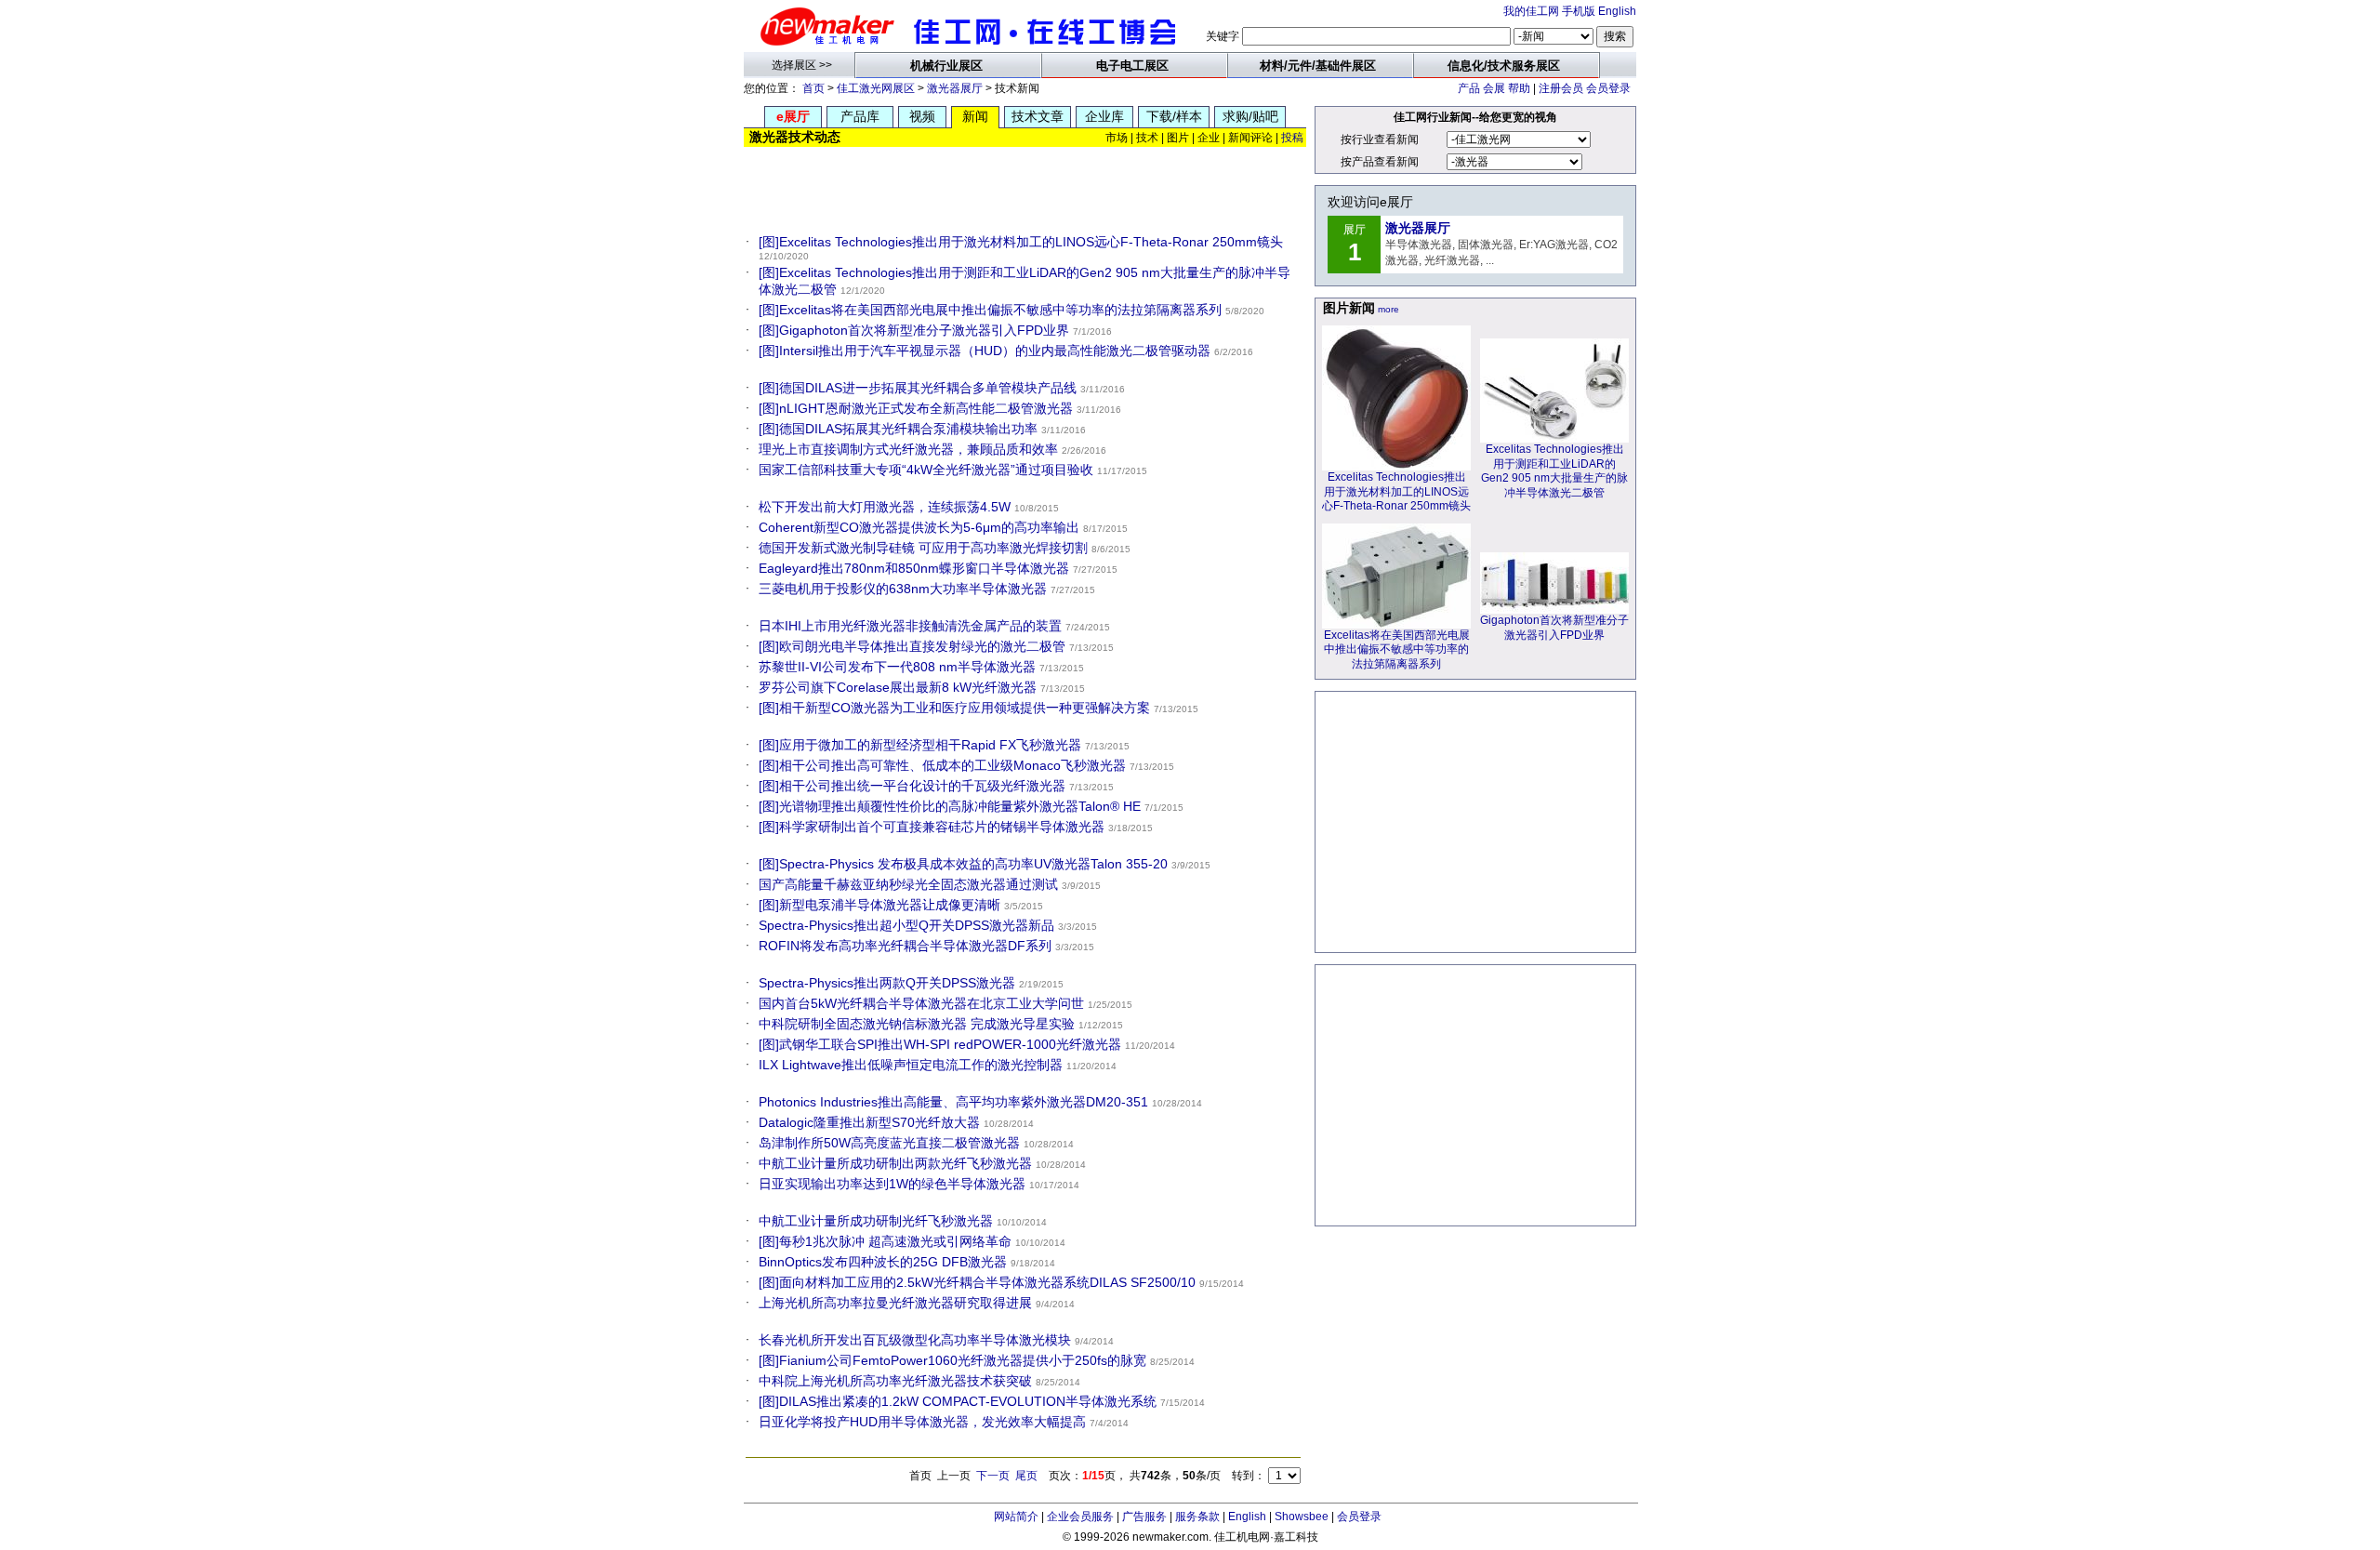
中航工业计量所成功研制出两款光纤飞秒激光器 (895, 1163)
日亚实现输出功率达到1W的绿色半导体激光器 (892, 1184)
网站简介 (1016, 1517)
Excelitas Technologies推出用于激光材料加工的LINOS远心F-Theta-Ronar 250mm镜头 (1396, 491)
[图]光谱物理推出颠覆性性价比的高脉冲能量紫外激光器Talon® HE (950, 806)
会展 (1494, 88)
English (1617, 11)
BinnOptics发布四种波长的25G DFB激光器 (883, 1262)
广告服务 (1144, 1517)
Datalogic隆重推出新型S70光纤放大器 (869, 1122)
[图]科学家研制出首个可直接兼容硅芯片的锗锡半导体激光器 (932, 827)
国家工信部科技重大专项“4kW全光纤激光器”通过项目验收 (926, 470)
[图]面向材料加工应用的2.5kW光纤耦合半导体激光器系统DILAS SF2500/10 (977, 1282)
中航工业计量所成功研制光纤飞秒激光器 (876, 1221)
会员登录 (1608, 88)
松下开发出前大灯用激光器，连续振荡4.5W (885, 507)
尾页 (1026, 1476)
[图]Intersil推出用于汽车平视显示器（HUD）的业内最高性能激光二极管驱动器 (985, 351)
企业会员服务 (1080, 1517)
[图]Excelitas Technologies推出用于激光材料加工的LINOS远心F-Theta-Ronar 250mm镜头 (1021, 242)
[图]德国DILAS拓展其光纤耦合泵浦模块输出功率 (898, 429)
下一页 (993, 1476)
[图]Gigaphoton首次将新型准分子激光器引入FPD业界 (914, 330)
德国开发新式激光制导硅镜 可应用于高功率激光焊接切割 (923, 548)
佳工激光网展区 (876, 88)
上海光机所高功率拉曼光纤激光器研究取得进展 (895, 1303)
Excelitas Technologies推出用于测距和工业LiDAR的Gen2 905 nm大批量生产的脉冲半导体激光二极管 (1554, 471)
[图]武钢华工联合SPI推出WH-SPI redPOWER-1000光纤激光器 (940, 1044)
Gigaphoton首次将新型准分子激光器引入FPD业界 (1554, 628)
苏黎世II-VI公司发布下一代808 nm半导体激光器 (897, 667)
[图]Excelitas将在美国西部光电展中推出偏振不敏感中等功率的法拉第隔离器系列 (990, 310)
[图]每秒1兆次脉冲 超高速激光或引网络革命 (885, 1241)
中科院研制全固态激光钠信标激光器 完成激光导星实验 (917, 1024)
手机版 (1579, 11)
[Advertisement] (1026, 186)
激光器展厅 (955, 88)
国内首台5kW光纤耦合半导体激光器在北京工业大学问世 (921, 1003)
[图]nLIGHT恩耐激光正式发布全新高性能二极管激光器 (916, 408)
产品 (1469, 88)
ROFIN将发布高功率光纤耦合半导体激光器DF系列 (905, 946)
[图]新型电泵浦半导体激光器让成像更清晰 (879, 905)
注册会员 (1561, 88)
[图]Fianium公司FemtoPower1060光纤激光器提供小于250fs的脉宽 (952, 1360)
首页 (813, 88)
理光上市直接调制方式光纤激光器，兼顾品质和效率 (908, 449)
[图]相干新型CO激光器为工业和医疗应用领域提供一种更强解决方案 (954, 708)
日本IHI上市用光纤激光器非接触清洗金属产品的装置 (910, 626)
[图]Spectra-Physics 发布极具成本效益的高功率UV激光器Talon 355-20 (963, 864)
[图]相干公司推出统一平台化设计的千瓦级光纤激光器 (912, 786)
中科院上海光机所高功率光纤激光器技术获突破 (895, 1381)
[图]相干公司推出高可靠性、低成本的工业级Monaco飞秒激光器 (942, 765)
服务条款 (1197, 1517)
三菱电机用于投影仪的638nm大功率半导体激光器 (903, 589)
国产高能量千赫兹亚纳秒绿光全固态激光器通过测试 (908, 884)
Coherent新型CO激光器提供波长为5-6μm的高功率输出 (919, 527)
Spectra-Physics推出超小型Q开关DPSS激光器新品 (906, 925)
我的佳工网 (1531, 11)
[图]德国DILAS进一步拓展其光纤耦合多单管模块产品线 (918, 388)
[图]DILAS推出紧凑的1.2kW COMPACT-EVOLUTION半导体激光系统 (958, 1401)
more (1388, 309)
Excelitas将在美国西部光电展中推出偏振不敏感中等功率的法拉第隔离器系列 (1397, 649)
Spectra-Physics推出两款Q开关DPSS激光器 (887, 983)
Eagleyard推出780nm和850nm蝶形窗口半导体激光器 (914, 568)
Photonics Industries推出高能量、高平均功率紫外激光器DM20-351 (953, 1102)
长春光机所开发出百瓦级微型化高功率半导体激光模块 (915, 1340)
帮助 (1519, 88)
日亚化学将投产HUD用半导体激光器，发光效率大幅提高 (922, 1422)
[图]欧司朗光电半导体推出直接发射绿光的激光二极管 (912, 646)
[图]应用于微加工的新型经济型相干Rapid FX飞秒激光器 (920, 745)
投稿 (1292, 138)
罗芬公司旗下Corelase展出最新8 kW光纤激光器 (898, 687)
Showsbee (1302, 1517)
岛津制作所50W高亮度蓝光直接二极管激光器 (889, 1143)
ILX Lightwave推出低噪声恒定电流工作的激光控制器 (911, 1065)
